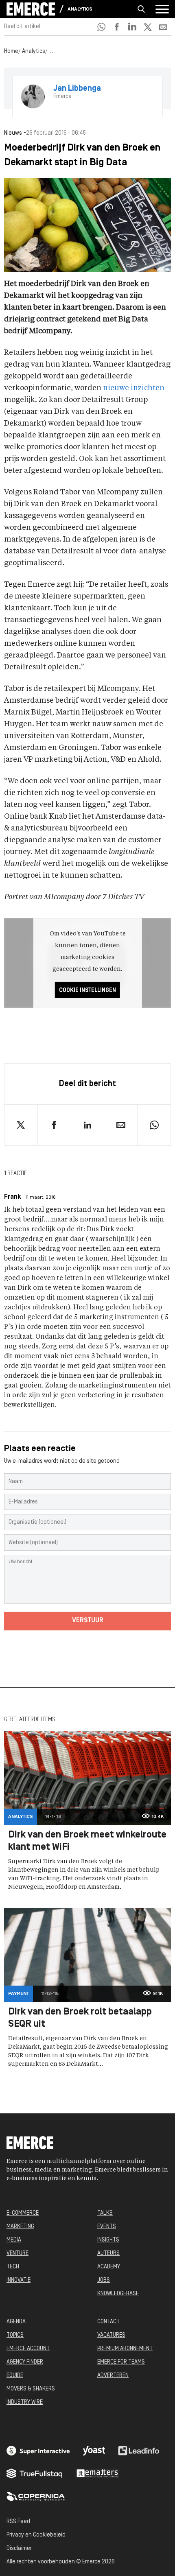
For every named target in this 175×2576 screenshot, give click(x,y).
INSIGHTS (108, 2240)
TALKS (105, 2213)
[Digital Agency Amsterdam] (38, 2451)
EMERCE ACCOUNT (28, 2349)
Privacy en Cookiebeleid (36, 2535)
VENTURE (17, 2254)
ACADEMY (109, 2267)
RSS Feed (18, 2522)
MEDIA (14, 2240)
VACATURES (111, 2335)
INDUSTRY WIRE (25, 2402)
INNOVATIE (19, 2280)
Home (11, 51)
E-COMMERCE (23, 2213)
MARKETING (20, 2227)
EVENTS (107, 2227)
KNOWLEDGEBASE (118, 2294)
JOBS (104, 2280)
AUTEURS (108, 2254)
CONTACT (108, 2322)
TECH (13, 2267)
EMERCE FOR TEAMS (121, 2362)
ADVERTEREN (113, 2376)
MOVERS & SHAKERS (31, 2389)
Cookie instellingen (87, 991)
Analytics (80, 9)
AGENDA (16, 2322)
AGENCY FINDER (25, 2362)
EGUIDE (15, 2376)
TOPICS (15, 2335)
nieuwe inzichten (134, 388)
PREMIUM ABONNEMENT (125, 2349)
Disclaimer (19, 2549)
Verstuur (88, 1621)
